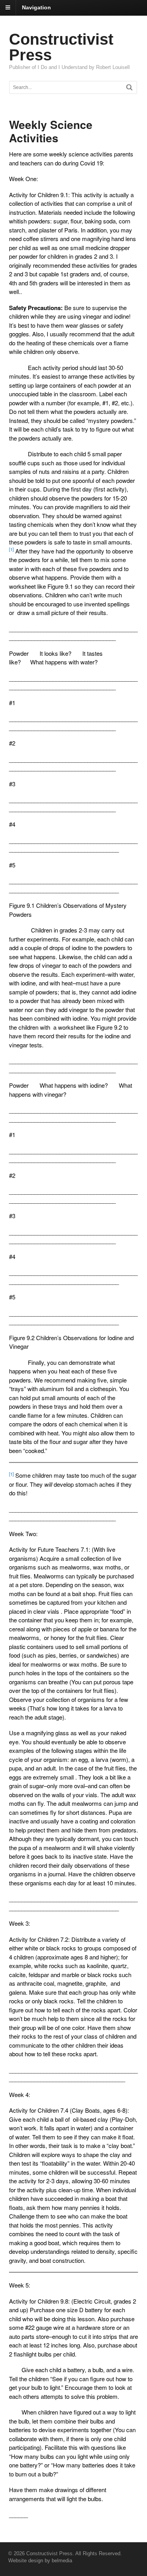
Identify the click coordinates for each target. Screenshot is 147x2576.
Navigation (36, 7)
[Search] (129, 87)
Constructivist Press (61, 47)
